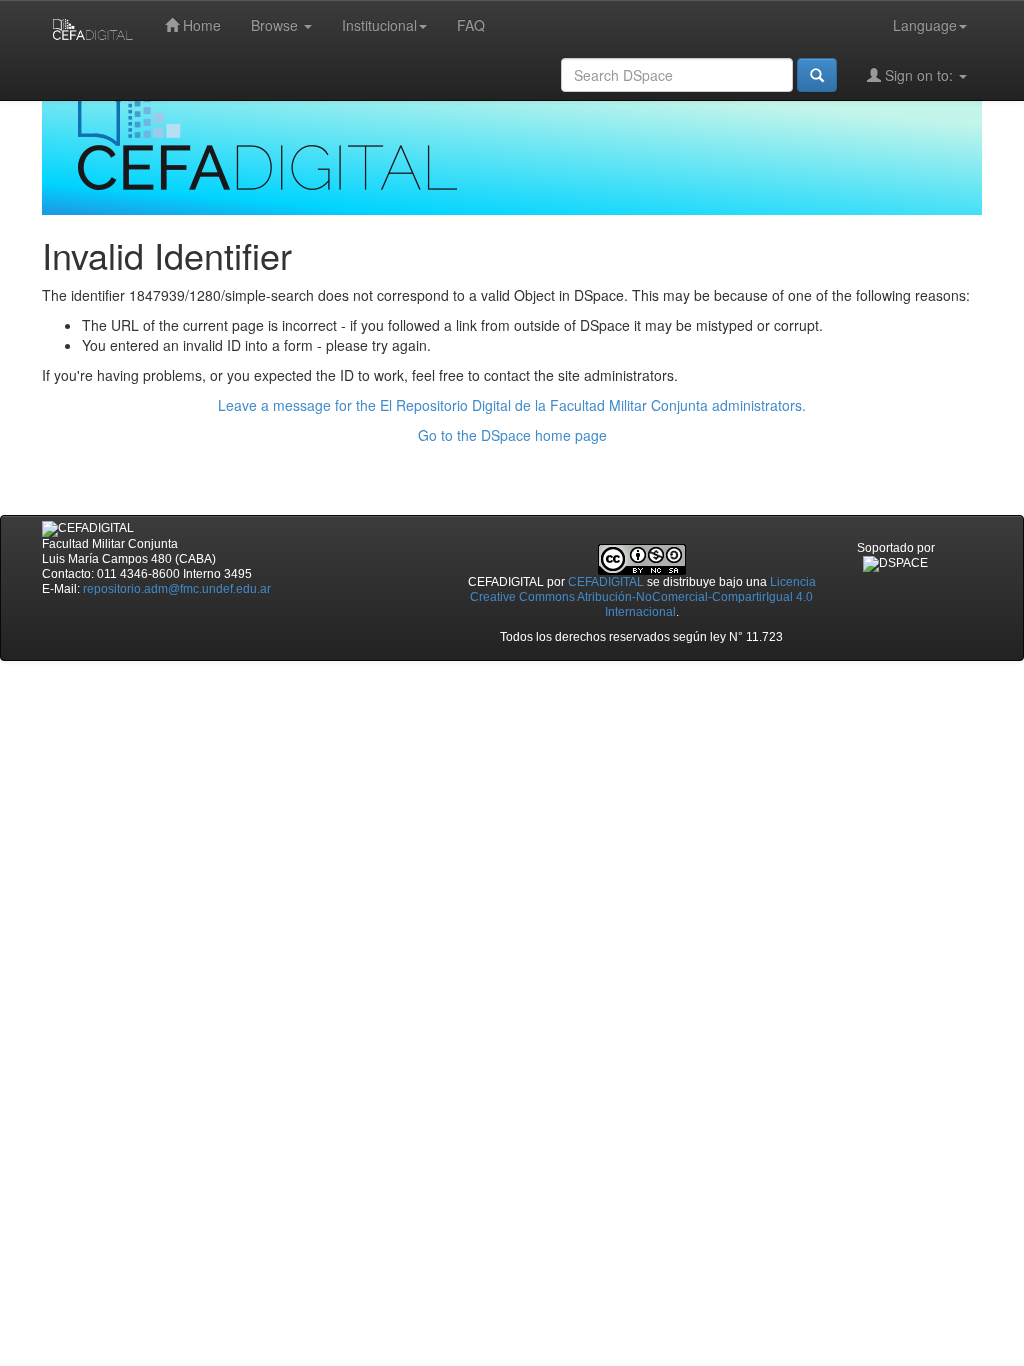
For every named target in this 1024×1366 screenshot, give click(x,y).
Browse (276, 25)
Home (200, 25)
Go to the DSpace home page (512, 435)
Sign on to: (919, 75)
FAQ (471, 25)
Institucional (379, 25)
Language (925, 25)
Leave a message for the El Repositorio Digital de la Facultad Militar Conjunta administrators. (512, 405)
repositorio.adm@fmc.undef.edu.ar (177, 589)
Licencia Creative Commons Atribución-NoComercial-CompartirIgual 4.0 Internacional (643, 597)
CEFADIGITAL (606, 582)
